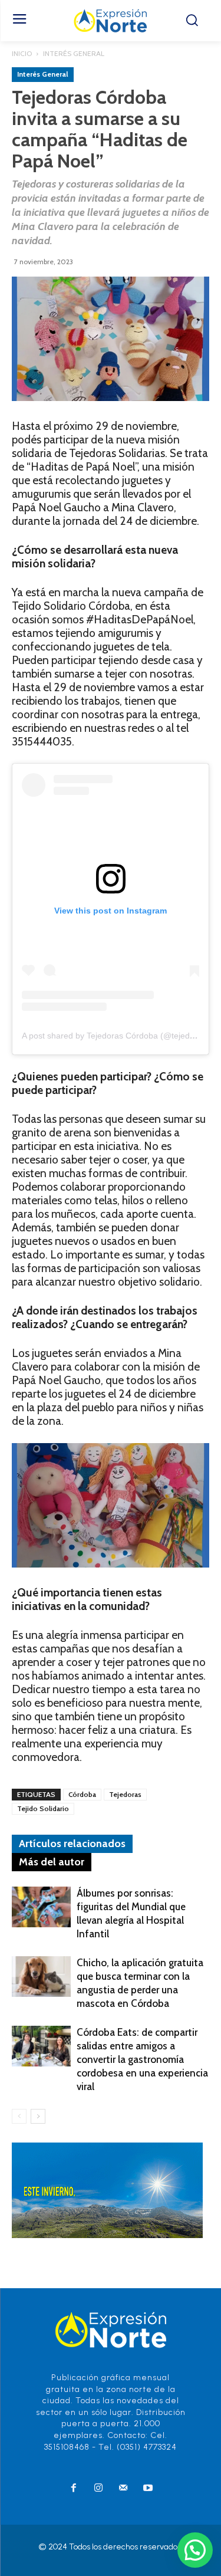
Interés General (74, 53)
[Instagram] (98, 2489)
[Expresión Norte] (111, 21)
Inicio (22, 53)
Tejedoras (125, 1794)
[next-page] (38, 2116)
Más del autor (52, 1862)
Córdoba (82, 1794)
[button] (195, 2550)
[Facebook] (74, 2489)
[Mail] (123, 2489)
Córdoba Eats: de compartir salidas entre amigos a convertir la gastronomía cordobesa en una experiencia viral (142, 2059)
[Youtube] (148, 2489)
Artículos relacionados (72, 1844)
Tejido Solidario (43, 1808)
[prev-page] (19, 2116)
